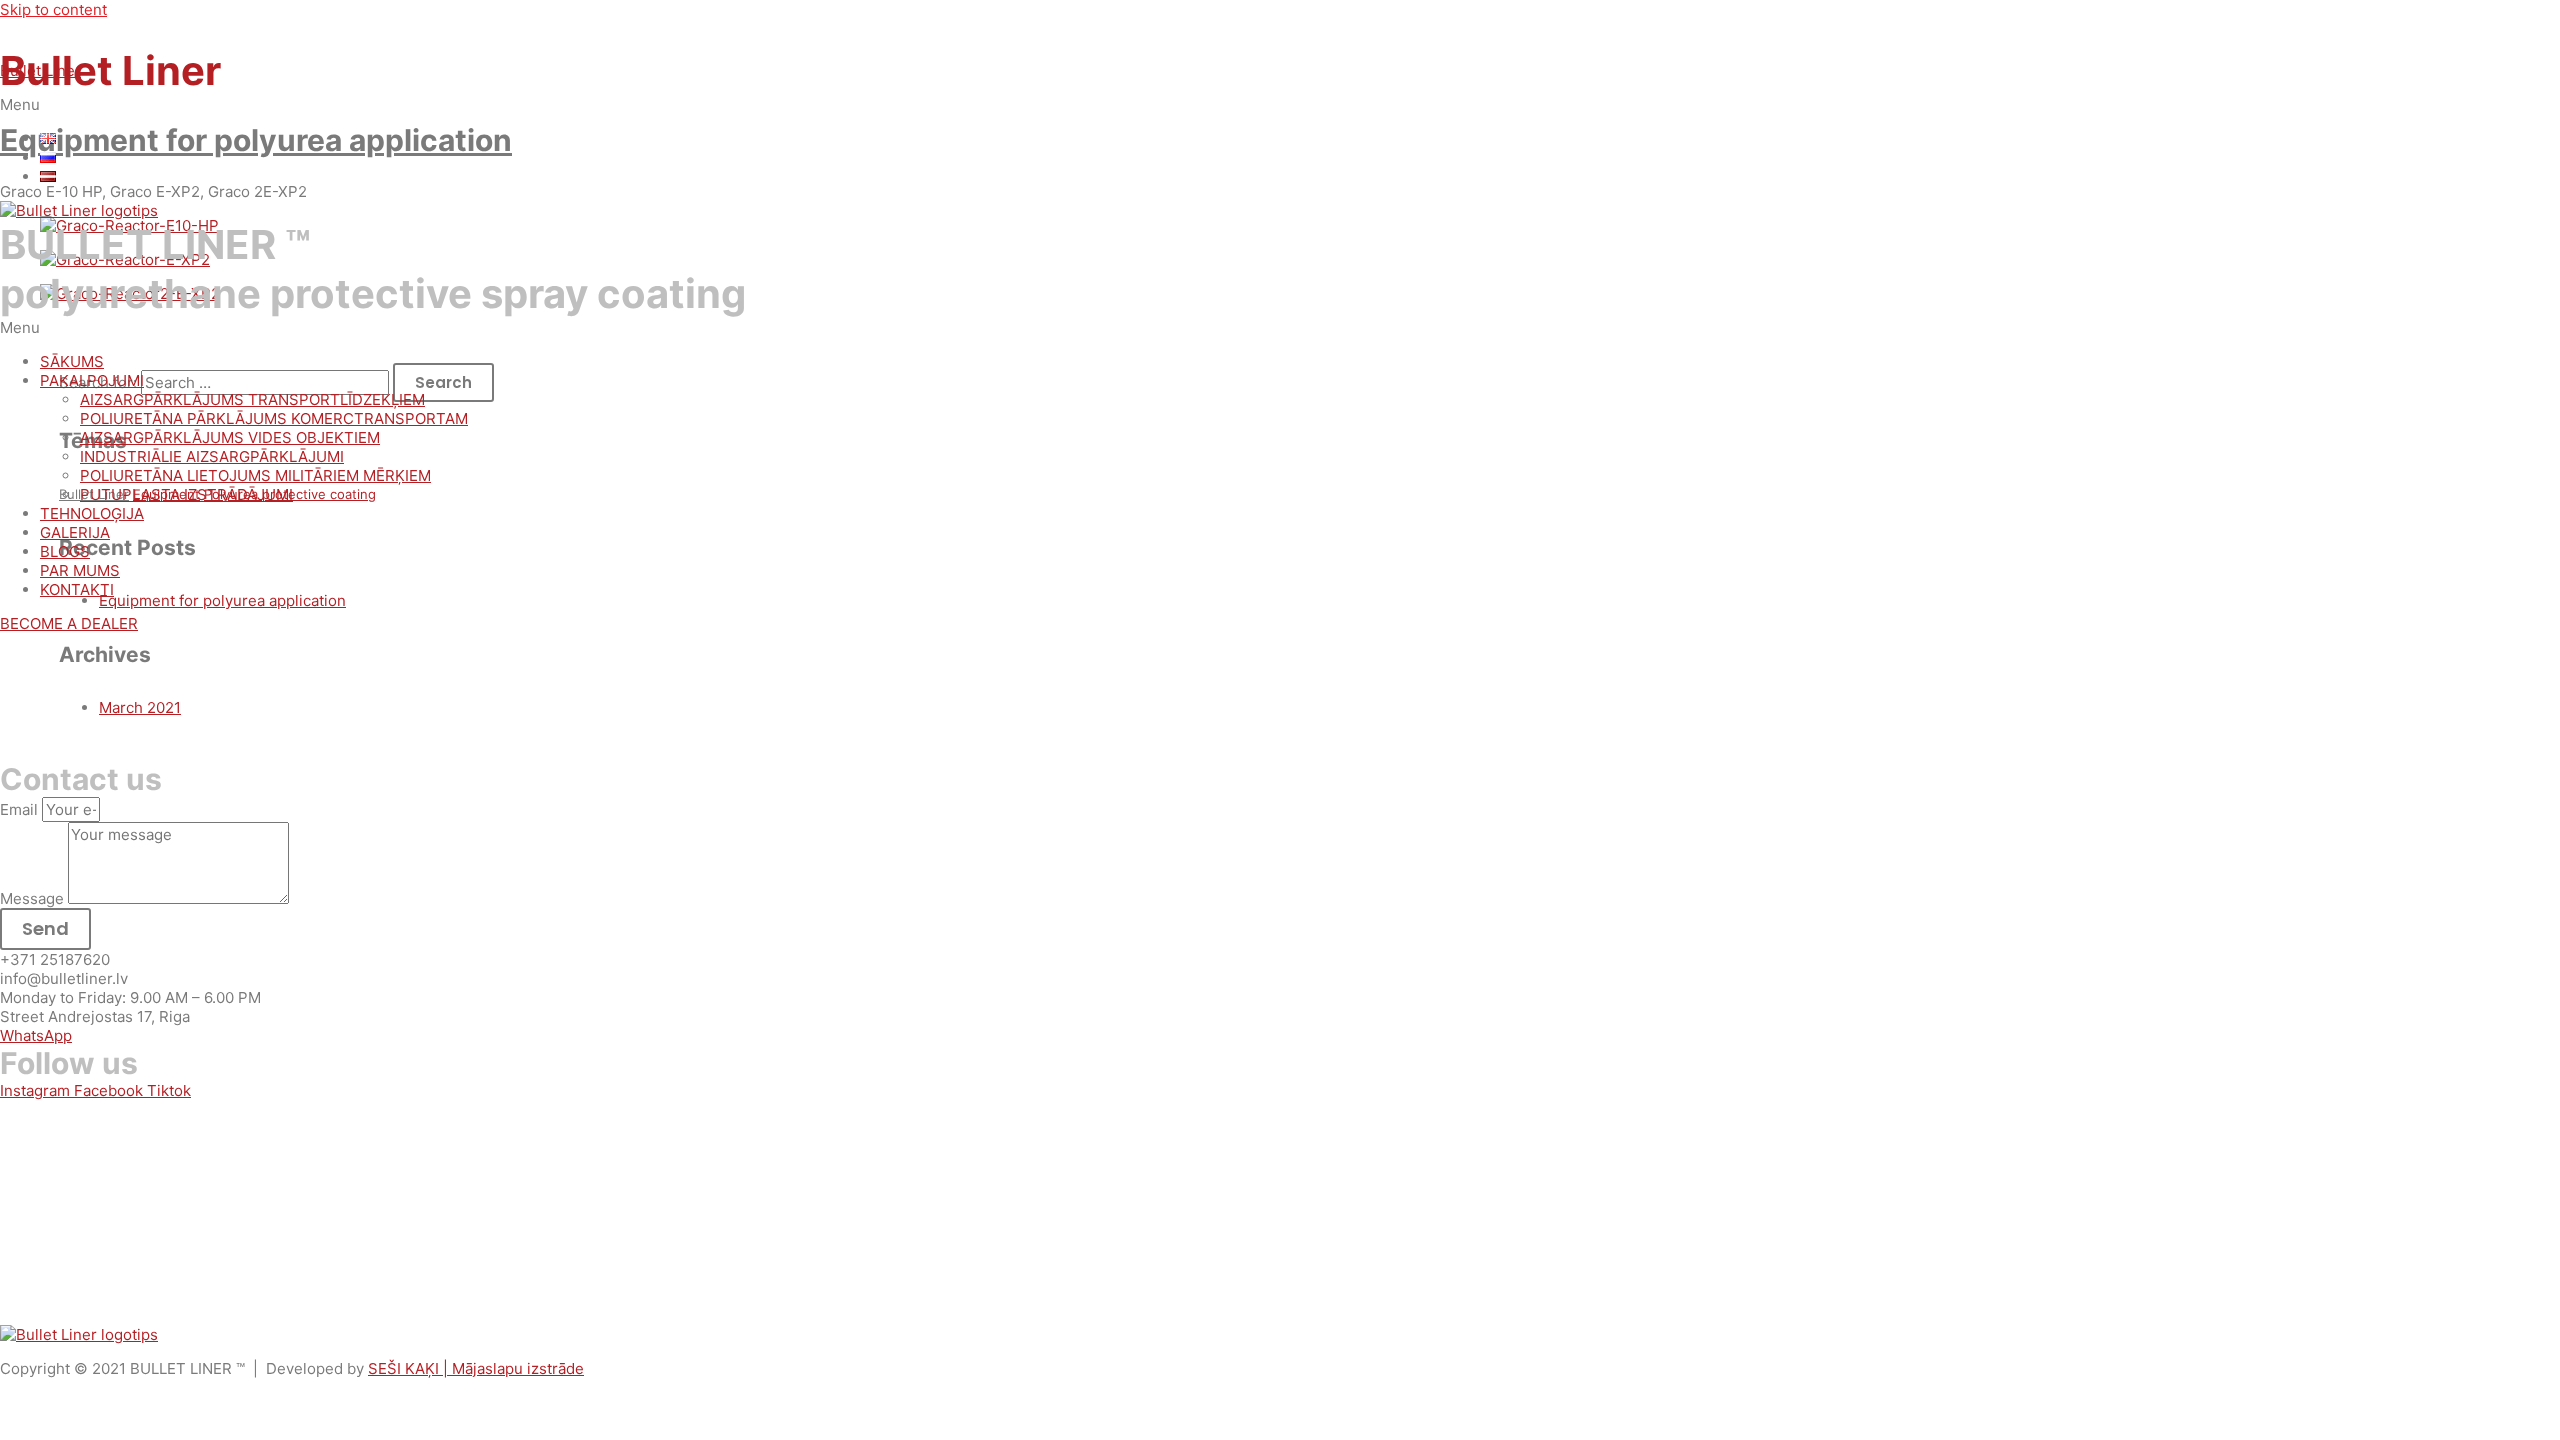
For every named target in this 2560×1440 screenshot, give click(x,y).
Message (34, 898)
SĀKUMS (72, 361)
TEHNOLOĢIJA (92, 513)
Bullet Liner (40, 70)
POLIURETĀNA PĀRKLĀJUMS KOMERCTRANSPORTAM (274, 418)
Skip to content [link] (53, 9)
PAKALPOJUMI (92, 380)
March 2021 (140, 707)
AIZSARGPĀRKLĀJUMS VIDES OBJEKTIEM (230, 437)
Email (21, 809)
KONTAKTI (77, 589)
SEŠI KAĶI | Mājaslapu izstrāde (476, 1368)
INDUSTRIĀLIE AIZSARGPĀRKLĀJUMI (212, 456)
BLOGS (65, 551)
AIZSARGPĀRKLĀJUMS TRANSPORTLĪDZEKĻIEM (252, 399)
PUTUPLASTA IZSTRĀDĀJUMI (186, 494)
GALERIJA (75, 532)
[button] (1280, 104)
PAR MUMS (80, 570)
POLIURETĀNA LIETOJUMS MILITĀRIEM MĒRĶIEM (255, 475)
